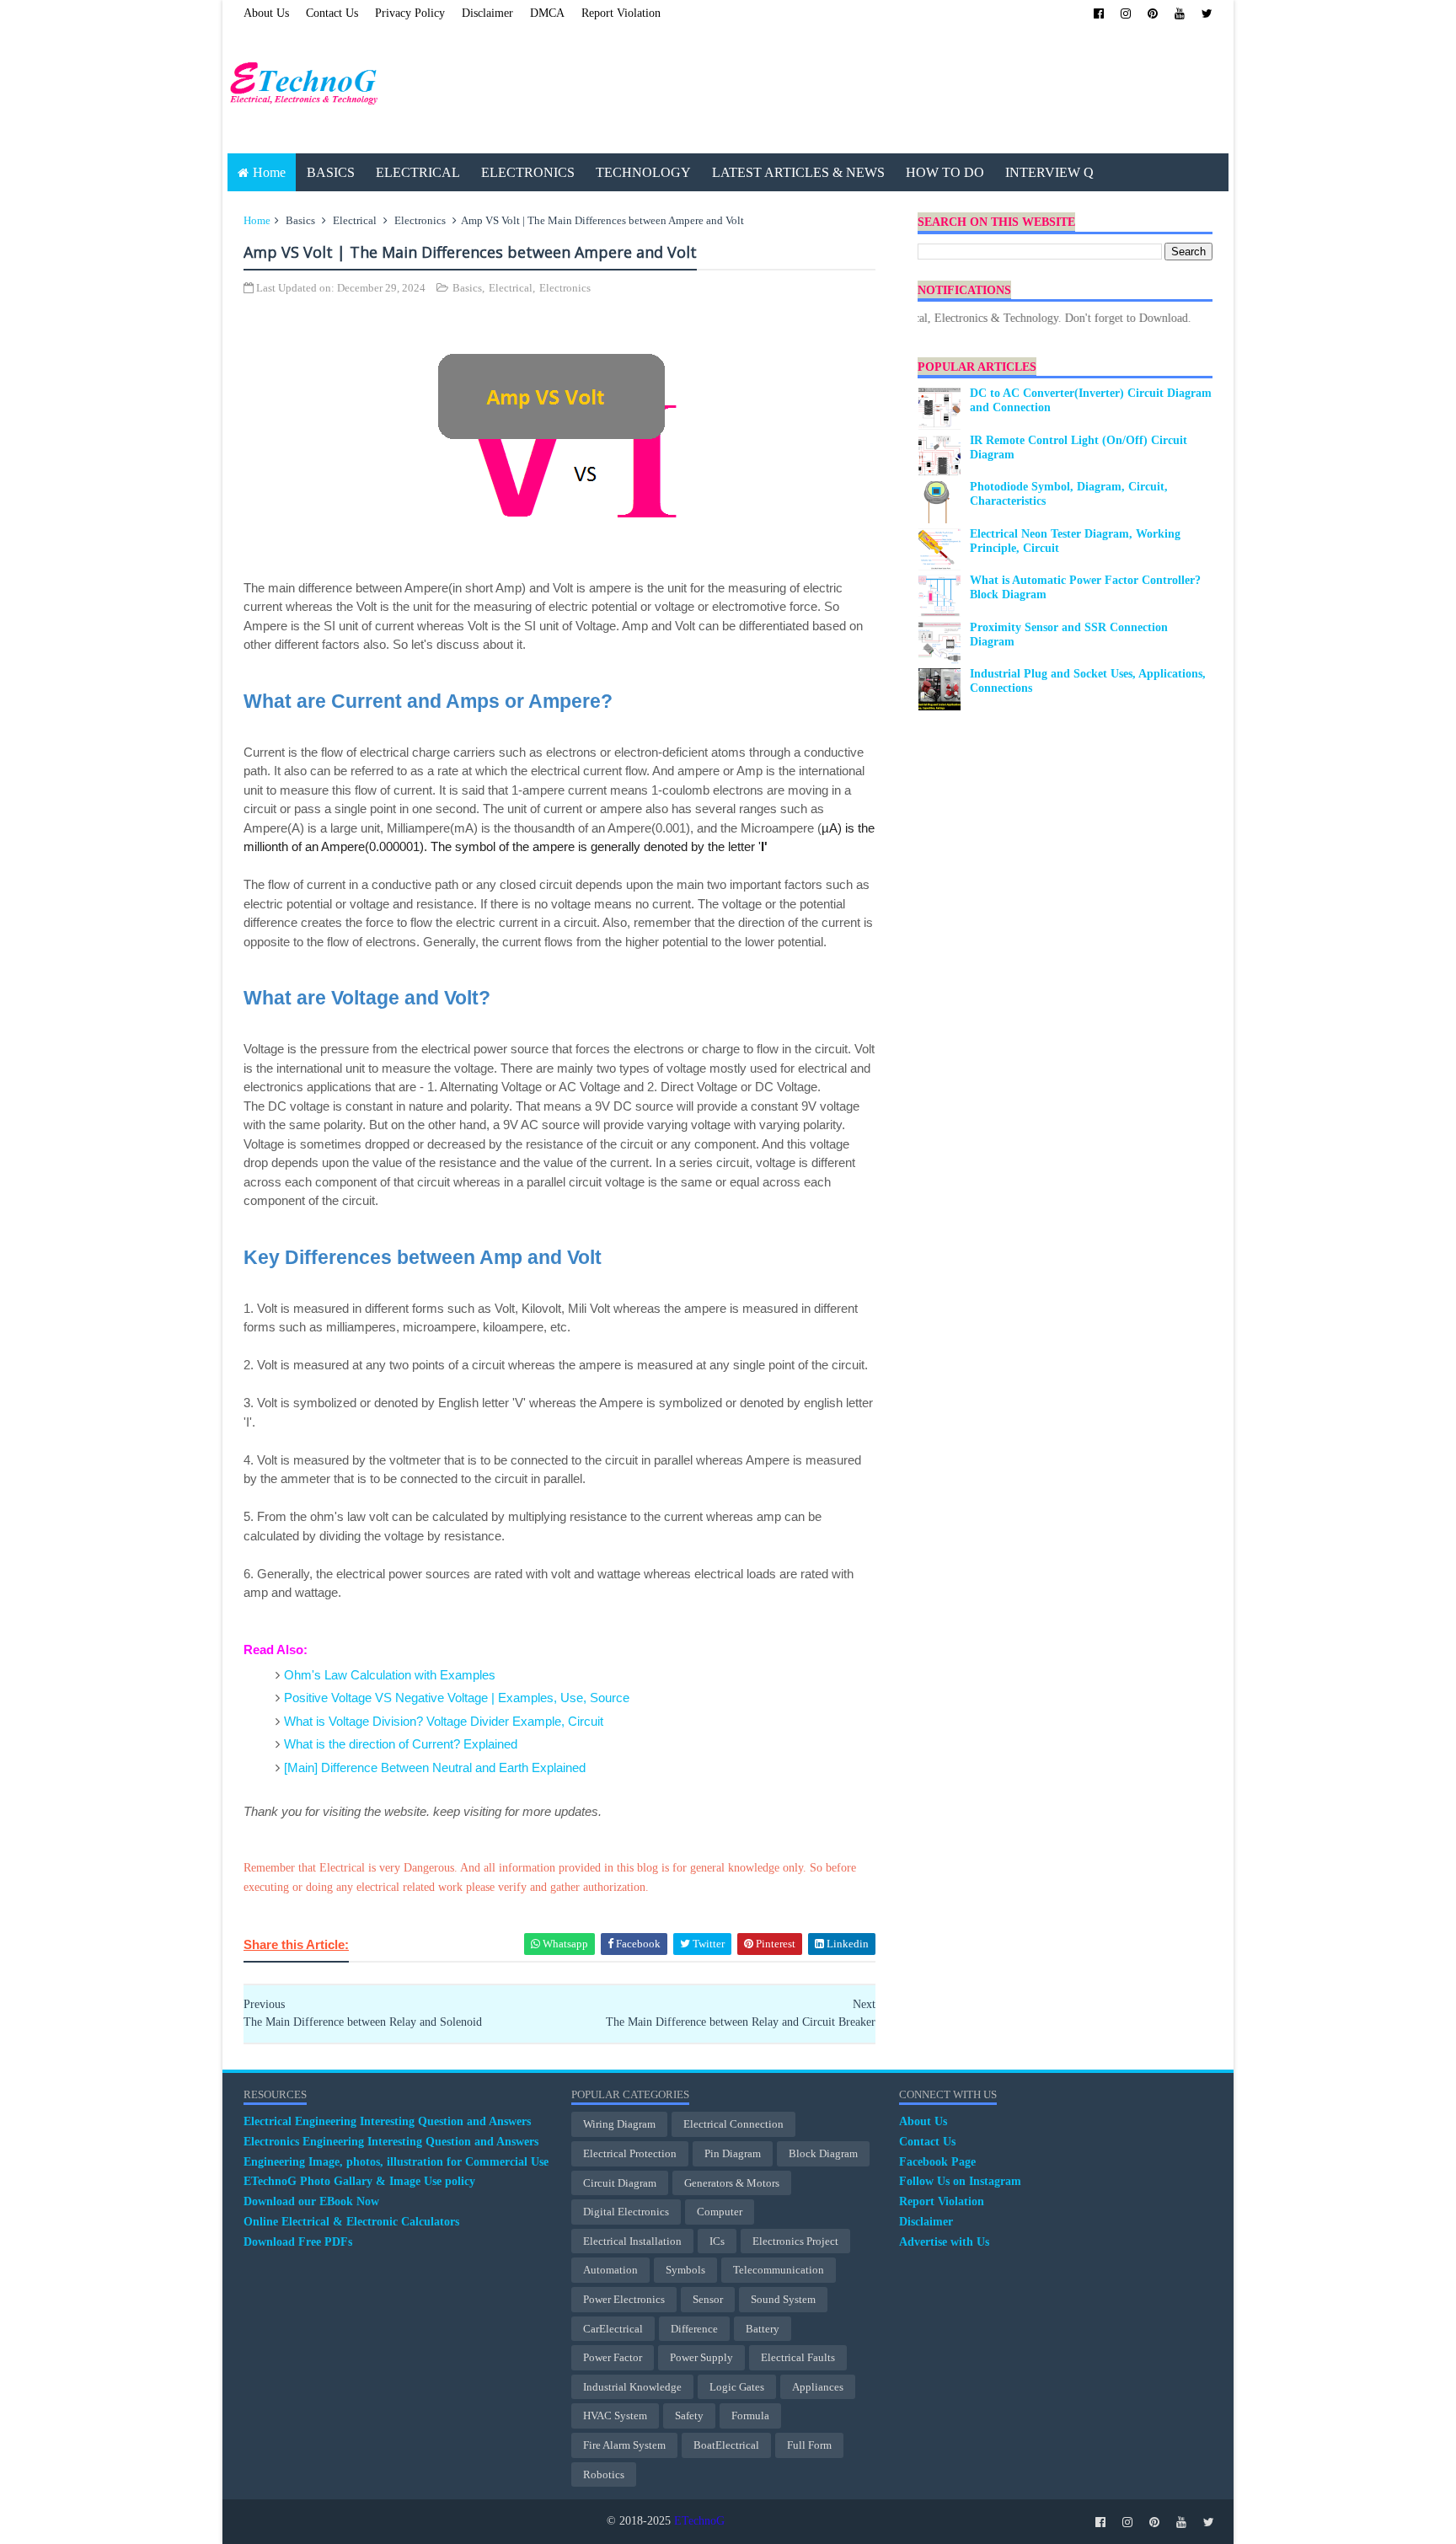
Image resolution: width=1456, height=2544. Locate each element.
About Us (266, 13)
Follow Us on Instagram (960, 2181)
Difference (694, 2329)
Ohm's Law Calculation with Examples (390, 1675)
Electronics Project (795, 2241)
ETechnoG (699, 2521)
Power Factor (613, 2357)
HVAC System (615, 2415)
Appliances (818, 2387)
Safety (689, 2415)
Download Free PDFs (298, 2242)
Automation (610, 2270)
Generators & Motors (732, 2183)
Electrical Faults (798, 2357)
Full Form (809, 2445)
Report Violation (621, 13)
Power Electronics (624, 2299)
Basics (300, 220)
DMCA (547, 13)
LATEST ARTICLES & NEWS (798, 172)
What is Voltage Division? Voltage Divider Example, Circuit (444, 1721)
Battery (763, 2329)
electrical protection (630, 2153)
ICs (717, 2241)
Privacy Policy (410, 13)
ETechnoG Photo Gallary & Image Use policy (359, 2181)
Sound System (783, 2299)
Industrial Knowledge (632, 2387)
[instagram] (1126, 14)
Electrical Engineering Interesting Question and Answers (387, 2121)
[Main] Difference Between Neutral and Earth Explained (435, 1767)
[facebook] (1099, 14)
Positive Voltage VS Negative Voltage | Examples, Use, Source (457, 1698)
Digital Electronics (626, 2212)
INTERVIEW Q (1049, 172)
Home (269, 172)
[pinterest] (1153, 14)
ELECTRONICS (528, 172)
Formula (750, 2415)
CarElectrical (613, 2329)
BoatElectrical (726, 2445)
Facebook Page (937, 2162)
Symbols (685, 2270)
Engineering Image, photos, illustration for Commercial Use (396, 2162)
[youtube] (1180, 14)
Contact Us (332, 13)
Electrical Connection (733, 2124)
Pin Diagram (733, 2153)
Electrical (355, 220)
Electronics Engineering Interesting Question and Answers (391, 2142)
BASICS (331, 172)
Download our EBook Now (311, 2201)
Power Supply (701, 2357)
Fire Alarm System (624, 2445)
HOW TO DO (945, 172)
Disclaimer (487, 13)
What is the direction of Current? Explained (401, 1744)
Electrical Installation (632, 2241)
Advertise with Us (944, 2242)
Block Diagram (823, 2153)
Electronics (420, 220)
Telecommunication (779, 2270)
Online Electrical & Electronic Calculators (351, 2222)
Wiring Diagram (619, 2124)
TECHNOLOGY (643, 172)
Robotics (604, 2474)
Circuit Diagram (620, 2183)
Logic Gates (737, 2387)
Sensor (708, 2299)
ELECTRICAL (418, 172)
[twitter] (1207, 14)
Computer (720, 2212)
